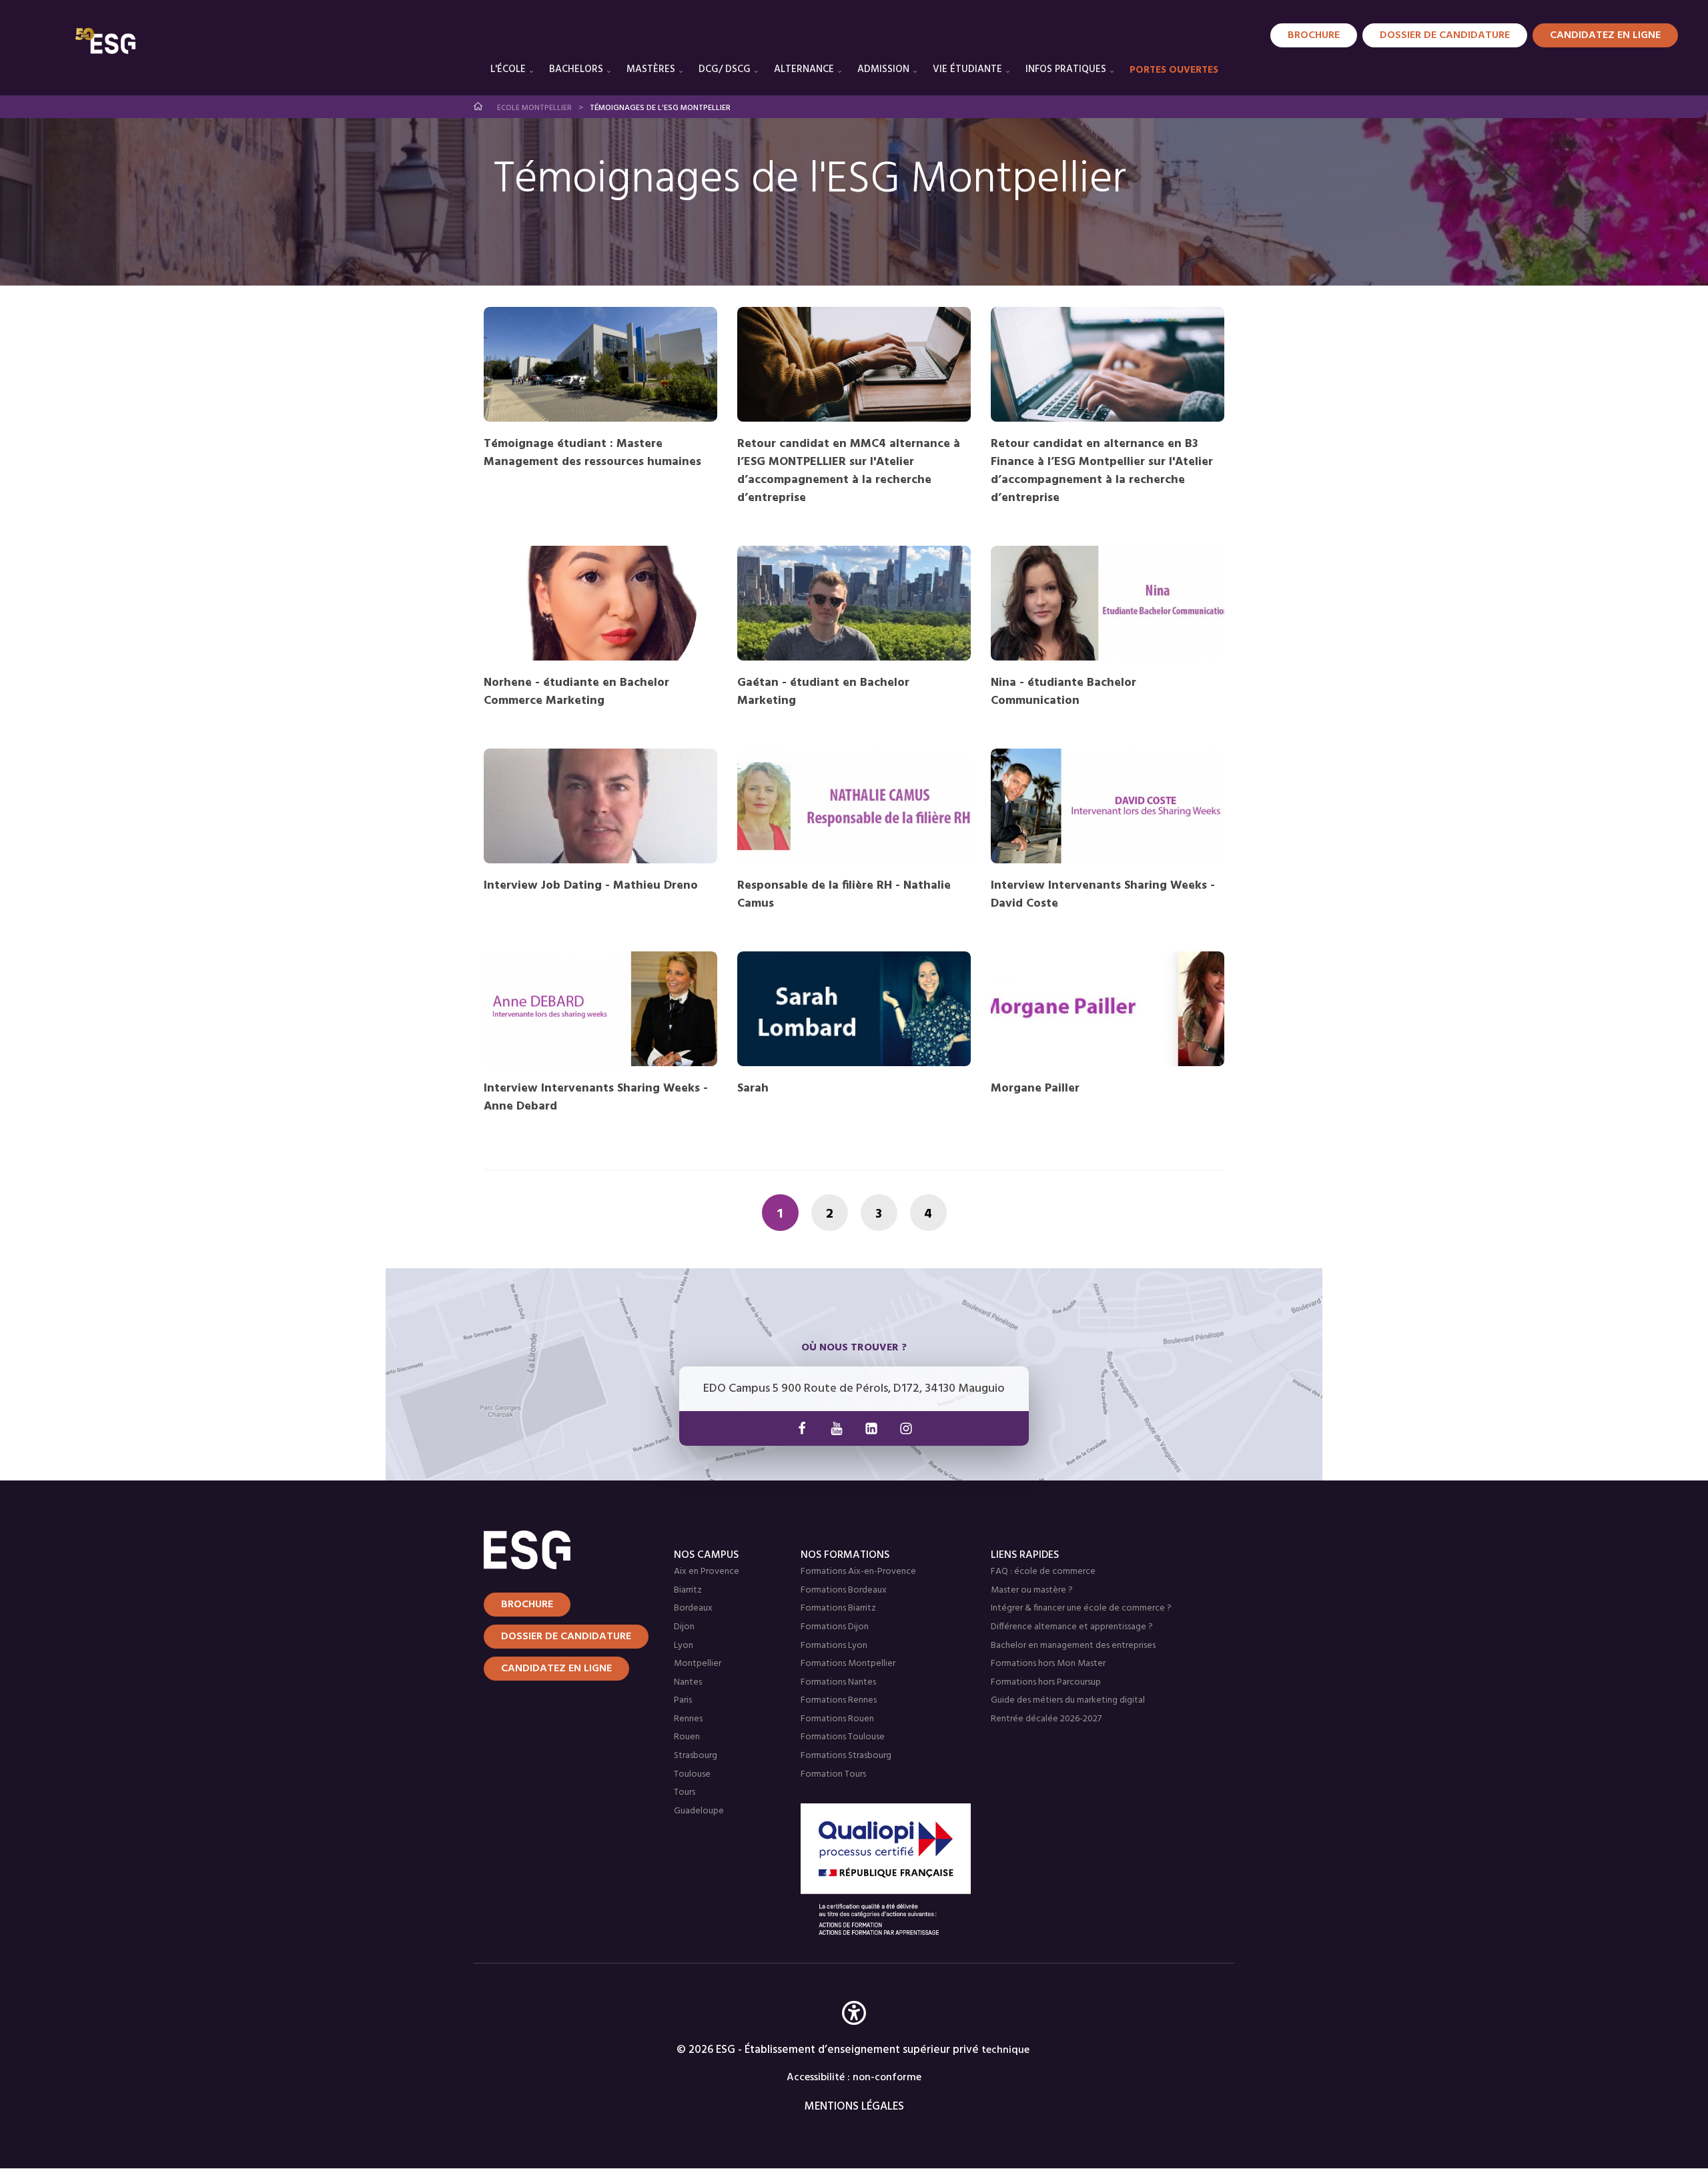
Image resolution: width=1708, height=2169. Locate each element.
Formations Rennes (839, 1700)
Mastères (651, 69)
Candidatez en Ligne (1605, 35)
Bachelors (576, 69)
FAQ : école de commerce (1043, 1572)
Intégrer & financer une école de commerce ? (1081, 1608)
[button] (854, 2033)
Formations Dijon (835, 1627)
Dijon (684, 1627)
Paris (683, 1700)
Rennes (688, 1719)
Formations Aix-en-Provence (858, 1572)
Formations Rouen (837, 1719)
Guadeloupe (699, 1811)
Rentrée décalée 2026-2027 (1046, 1719)
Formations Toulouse (843, 1737)
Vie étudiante (967, 69)
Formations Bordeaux (844, 1590)
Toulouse (692, 1774)
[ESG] (105, 41)
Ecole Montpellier (534, 108)
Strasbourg (696, 1756)
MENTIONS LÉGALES (854, 2107)
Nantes (688, 1682)
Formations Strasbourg (846, 1756)
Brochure (1314, 35)
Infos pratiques (1066, 69)
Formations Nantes (838, 1682)
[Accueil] (562, 1550)
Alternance (804, 69)
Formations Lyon (834, 1646)
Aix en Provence (707, 1572)
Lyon (684, 1646)
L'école (508, 69)
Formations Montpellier (848, 1664)
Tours (685, 1792)
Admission (883, 69)
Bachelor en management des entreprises (1073, 1646)
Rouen (687, 1737)
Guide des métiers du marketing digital (1068, 1700)
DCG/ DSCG (725, 69)
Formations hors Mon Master (1048, 1664)
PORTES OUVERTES (1174, 70)
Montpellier (698, 1664)
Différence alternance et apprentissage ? (1072, 1627)
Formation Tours (833, 1774)
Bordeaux (693, 1608)
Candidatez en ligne (556, 1669)
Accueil (479, 106)
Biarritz (688, 1590)
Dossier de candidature (1445, 35)
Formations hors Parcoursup (1046, 1682)
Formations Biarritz (838, 1608)
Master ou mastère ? (1032, 1590)
